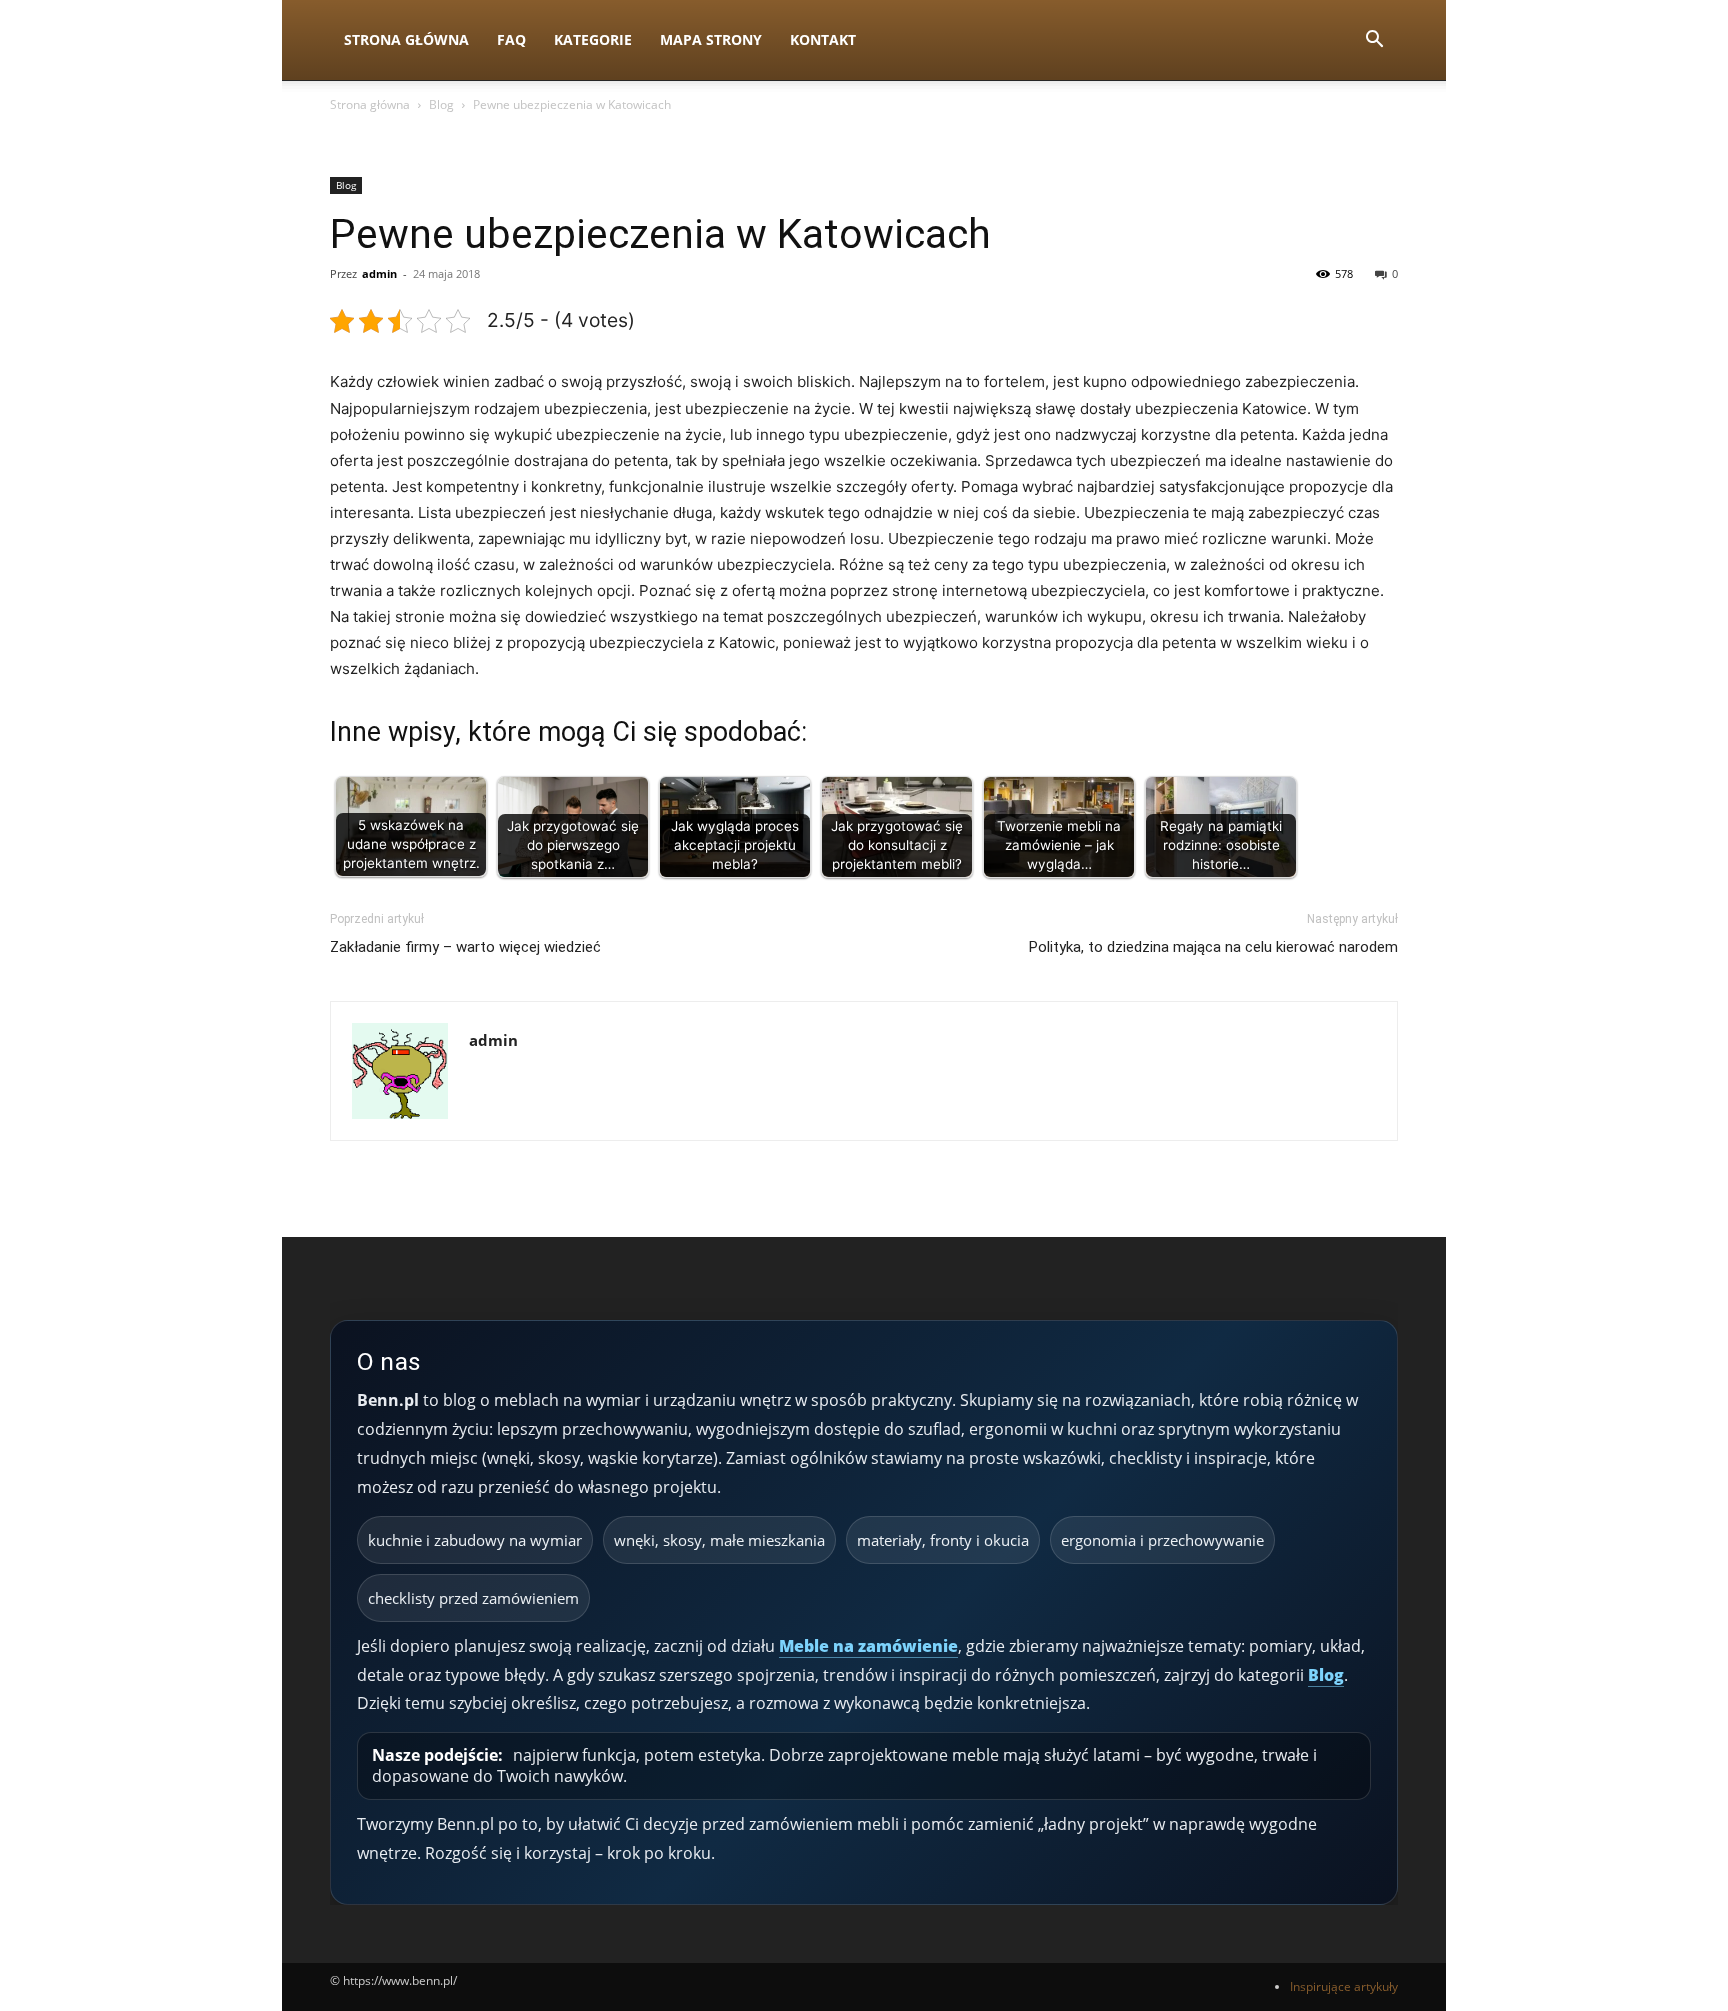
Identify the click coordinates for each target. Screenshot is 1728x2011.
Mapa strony (711, 39)
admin (379, 273)
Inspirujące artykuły (1344, 1986)
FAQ (511, 39)
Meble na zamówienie (868, 1645)
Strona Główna (406, 39)
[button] (1374, 41)
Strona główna (370, 104)
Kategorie (593, 39)
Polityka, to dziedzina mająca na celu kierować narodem (1213, 947)
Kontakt (823, 39)
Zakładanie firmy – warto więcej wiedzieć (465, 947)
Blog (441, 104)
